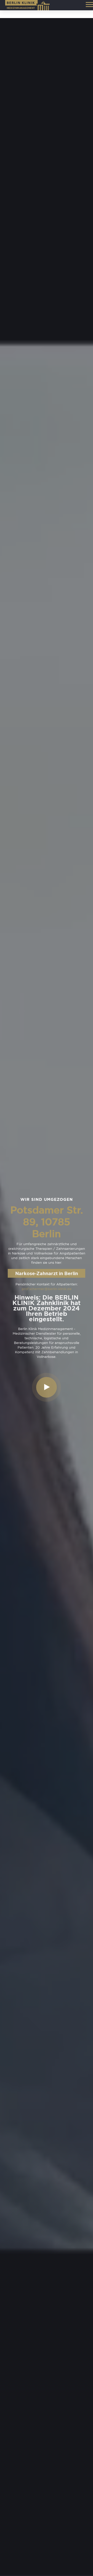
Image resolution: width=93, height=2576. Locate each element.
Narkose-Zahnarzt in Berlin (47, 1273)
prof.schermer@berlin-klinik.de (47, 1289)
